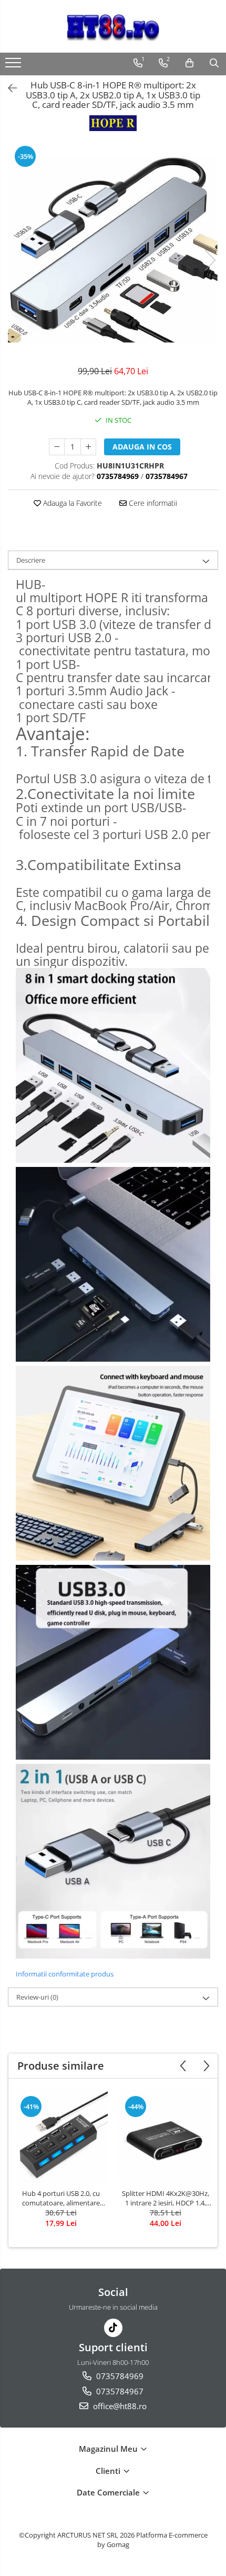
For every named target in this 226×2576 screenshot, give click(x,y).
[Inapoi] (8, 88)
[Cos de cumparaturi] (189, 63)
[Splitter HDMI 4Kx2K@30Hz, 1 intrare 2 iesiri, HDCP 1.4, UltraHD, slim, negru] (165, 2136)
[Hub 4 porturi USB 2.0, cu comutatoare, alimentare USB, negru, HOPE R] (61, 2136)
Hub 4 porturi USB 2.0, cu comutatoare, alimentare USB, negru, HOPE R (61, 2198)
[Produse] (14, 66)
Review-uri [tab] (37, 1997)
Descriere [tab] (31, 560)
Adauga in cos (142, 447)
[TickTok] (113, 2328)
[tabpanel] (113, 249)
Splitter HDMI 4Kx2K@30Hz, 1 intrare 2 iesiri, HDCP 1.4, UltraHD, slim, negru (166, 2198)
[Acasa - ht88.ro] (113, 26)
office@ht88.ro (119, 2406)
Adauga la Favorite (71, 503)
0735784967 (119, 2391)
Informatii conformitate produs (65, 1974)
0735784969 (119, 2376)
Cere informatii (152, 503)
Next (210, 260)
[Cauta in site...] (214, 63)
